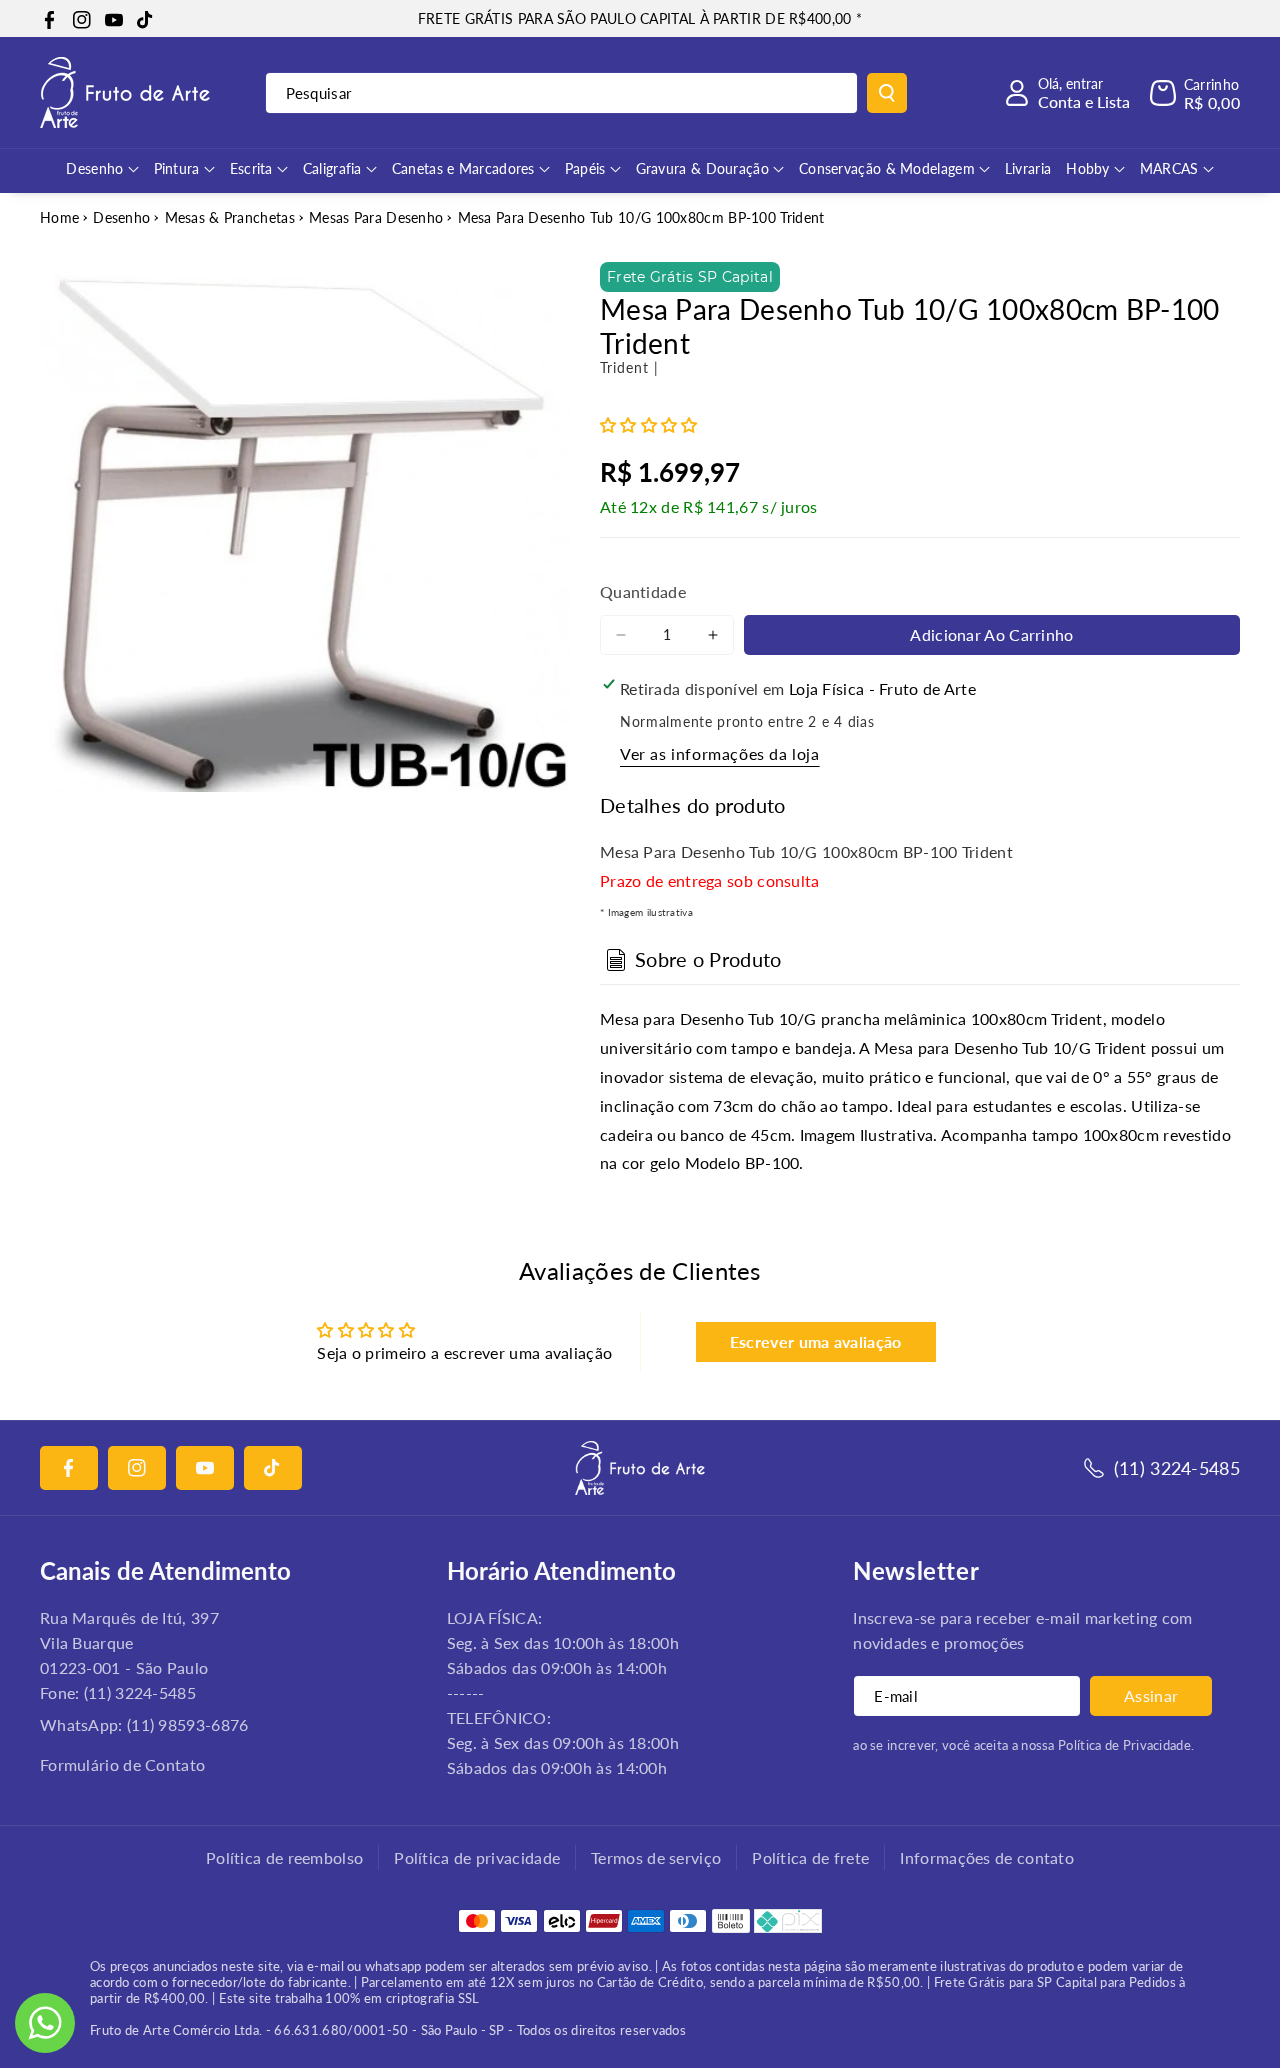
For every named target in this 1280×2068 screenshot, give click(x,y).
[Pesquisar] (887, 93)
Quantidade (643, 591)
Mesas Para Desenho (376, 217)
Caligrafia (332, 168)
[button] (1195, 93)
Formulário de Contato (122, 1764)
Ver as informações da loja (720, 753)
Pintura (177, 168)
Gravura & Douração (702, 168)
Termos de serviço (656, 1857)
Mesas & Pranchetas (230, 217)
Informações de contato (987, 1857)
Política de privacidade (477, 1857)
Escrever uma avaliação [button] (816, 1341)
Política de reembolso (284, 1857)
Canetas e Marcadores (463, 168)
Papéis (585, 168)
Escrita (251, 168)
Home (59, 217)
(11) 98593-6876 (188, 1724)
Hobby (1088, 168)
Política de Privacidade (1124, 1745)
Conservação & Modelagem (887, 168)
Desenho (94, 168)
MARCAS (1169, 168)
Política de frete (810, 1857)
